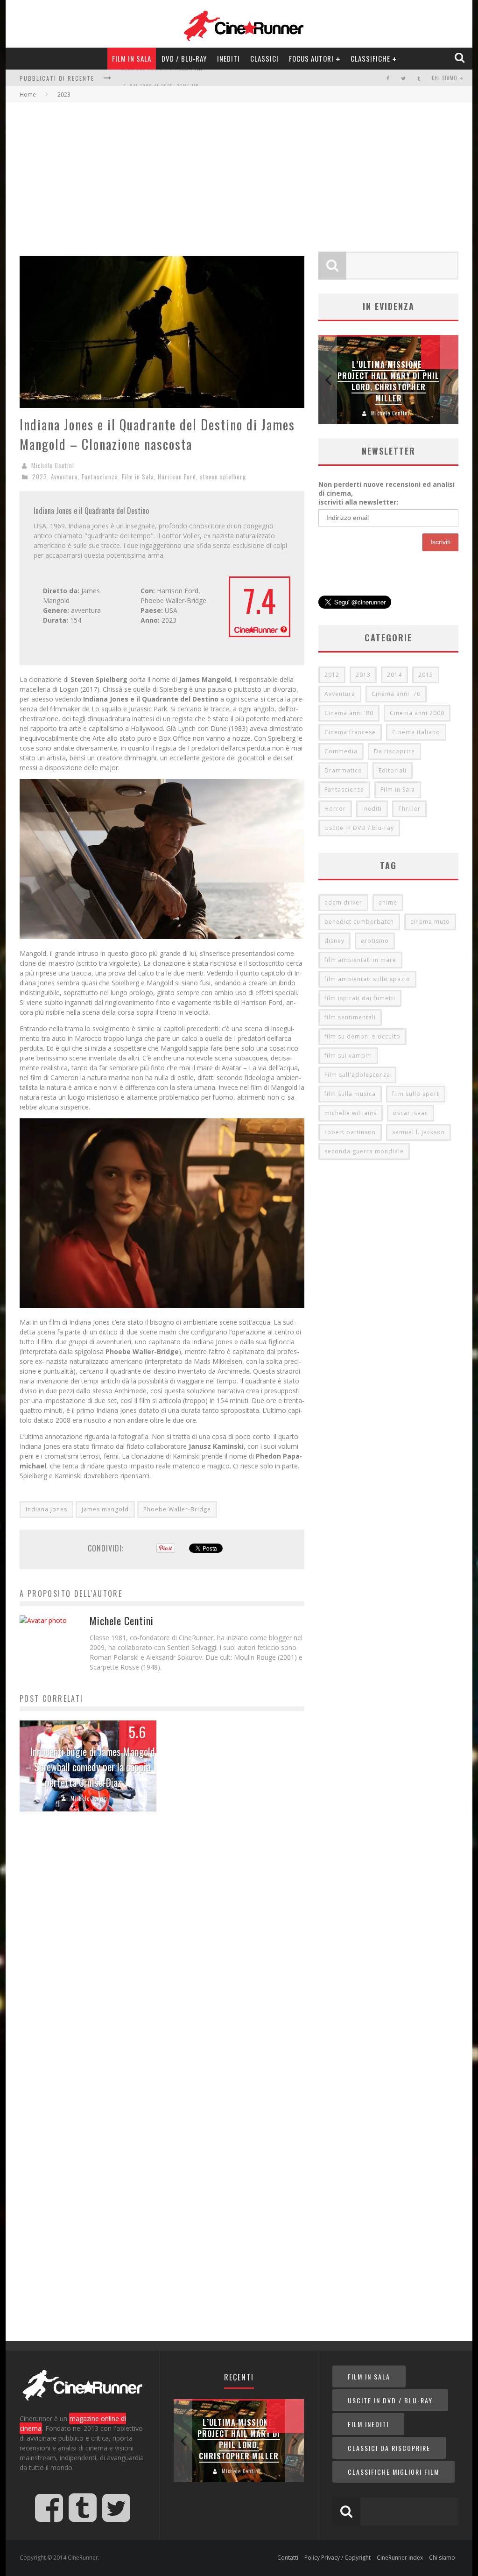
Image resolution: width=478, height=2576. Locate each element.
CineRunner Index (400, 2558)
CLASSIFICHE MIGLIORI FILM (394, 2472)
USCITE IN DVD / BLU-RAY (390, 2400)
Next (449, 380)
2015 (426, 675)
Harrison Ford (177, 477)
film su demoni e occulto (362, 1036)
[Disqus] (162, 1961)
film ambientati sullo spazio (367, 979)
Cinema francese (350, 732)
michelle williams (351, 1113)
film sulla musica (350, 1094)
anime (388, 902)
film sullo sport (416, 1094)
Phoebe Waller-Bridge (177, 1509)
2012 (332, 675)
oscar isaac (411, 1113)
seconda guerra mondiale (364, 1151)
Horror (335, 809)
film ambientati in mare (360, 960)
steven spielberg (223, 477)
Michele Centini (53, 465)
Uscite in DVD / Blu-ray (359, 828)
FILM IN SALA (369, 2376)
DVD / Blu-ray (184, 58)
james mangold (105, 1509)
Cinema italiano (416, 732)
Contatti (288, 2558)
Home (28, 95)
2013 (363, 675)
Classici (264, 58)
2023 (40, 477)
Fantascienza (100, 477)
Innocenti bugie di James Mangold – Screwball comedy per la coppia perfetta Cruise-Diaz (90, 1767)
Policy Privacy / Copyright (337, 2558)
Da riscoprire (394, 751)
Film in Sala (132, 58)
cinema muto (430, 922)
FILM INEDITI (368, 2424)
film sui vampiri (348, 1056)
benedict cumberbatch (359, 922)
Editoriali (393, 770)
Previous (328, 380)
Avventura (64, 477)
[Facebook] (388, 78)
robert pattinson (350, 1132)
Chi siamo (445, 78)
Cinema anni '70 (396, 694)
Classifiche (370, 58)
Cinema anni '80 (349, 713)
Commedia (341, 751)
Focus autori (311, 58)
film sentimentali (350, 1017)
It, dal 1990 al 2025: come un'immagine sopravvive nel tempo (203, 79)
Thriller (409, 809)
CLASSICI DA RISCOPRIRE (389, 2448)
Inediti (228, 58)
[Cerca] (460, 58)
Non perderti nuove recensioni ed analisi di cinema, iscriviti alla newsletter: (387, 493)
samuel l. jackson (418, 1132)
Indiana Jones (46, 1509)
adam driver (343, 902)
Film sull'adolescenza (357, 1075)
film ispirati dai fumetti (360, 998)
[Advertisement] (239, 172)
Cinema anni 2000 (417, 713)
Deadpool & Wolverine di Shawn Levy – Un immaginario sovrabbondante (388, 381)
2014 (394, 675)
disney (334, 941)
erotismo (375, 941)
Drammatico (343, 770)
